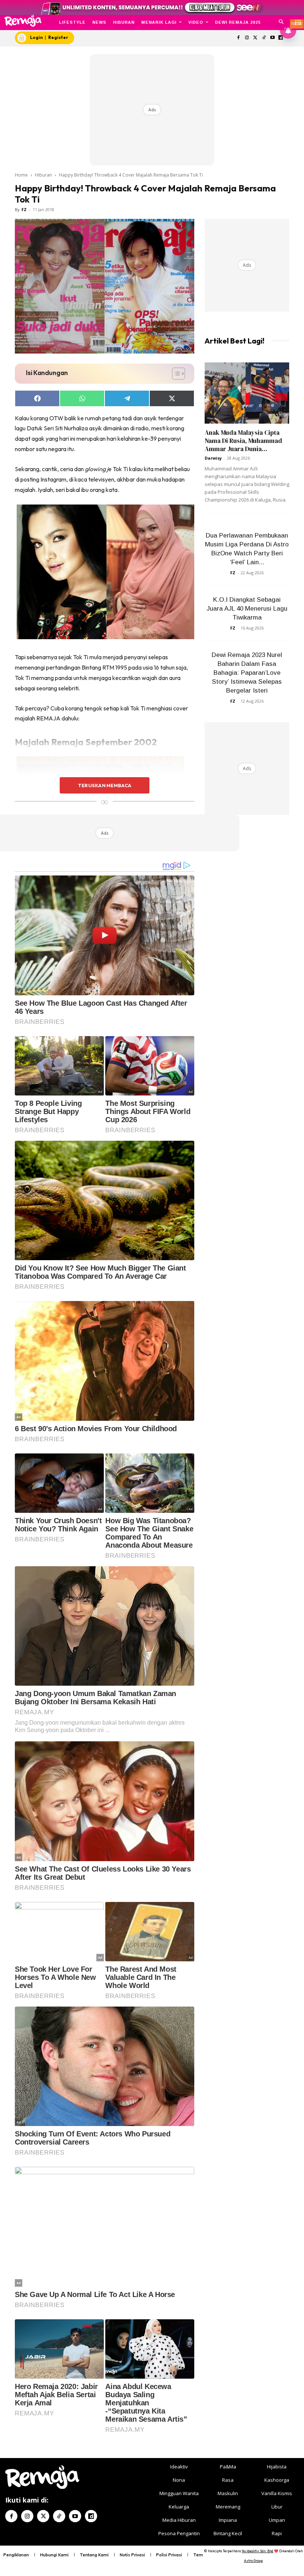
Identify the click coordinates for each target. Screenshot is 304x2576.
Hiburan (43, 175)
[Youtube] (272, 38)
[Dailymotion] (91, 2516)
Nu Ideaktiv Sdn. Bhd (257, 2551)
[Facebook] (239, 38)
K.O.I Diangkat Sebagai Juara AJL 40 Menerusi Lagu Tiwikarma (247, 609)
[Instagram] (247, 38)
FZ (24, 209)
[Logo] (23, 21)
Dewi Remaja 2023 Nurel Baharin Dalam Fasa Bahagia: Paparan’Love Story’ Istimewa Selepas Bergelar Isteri (247, 673)
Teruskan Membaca (105, 785)
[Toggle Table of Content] (175, 374)
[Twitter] (256, 38)
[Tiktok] (264, 38)
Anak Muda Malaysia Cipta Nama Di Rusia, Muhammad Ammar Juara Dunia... (243, 441)
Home (21, 175)
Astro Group (253, 2561)
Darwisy (213, 458)
